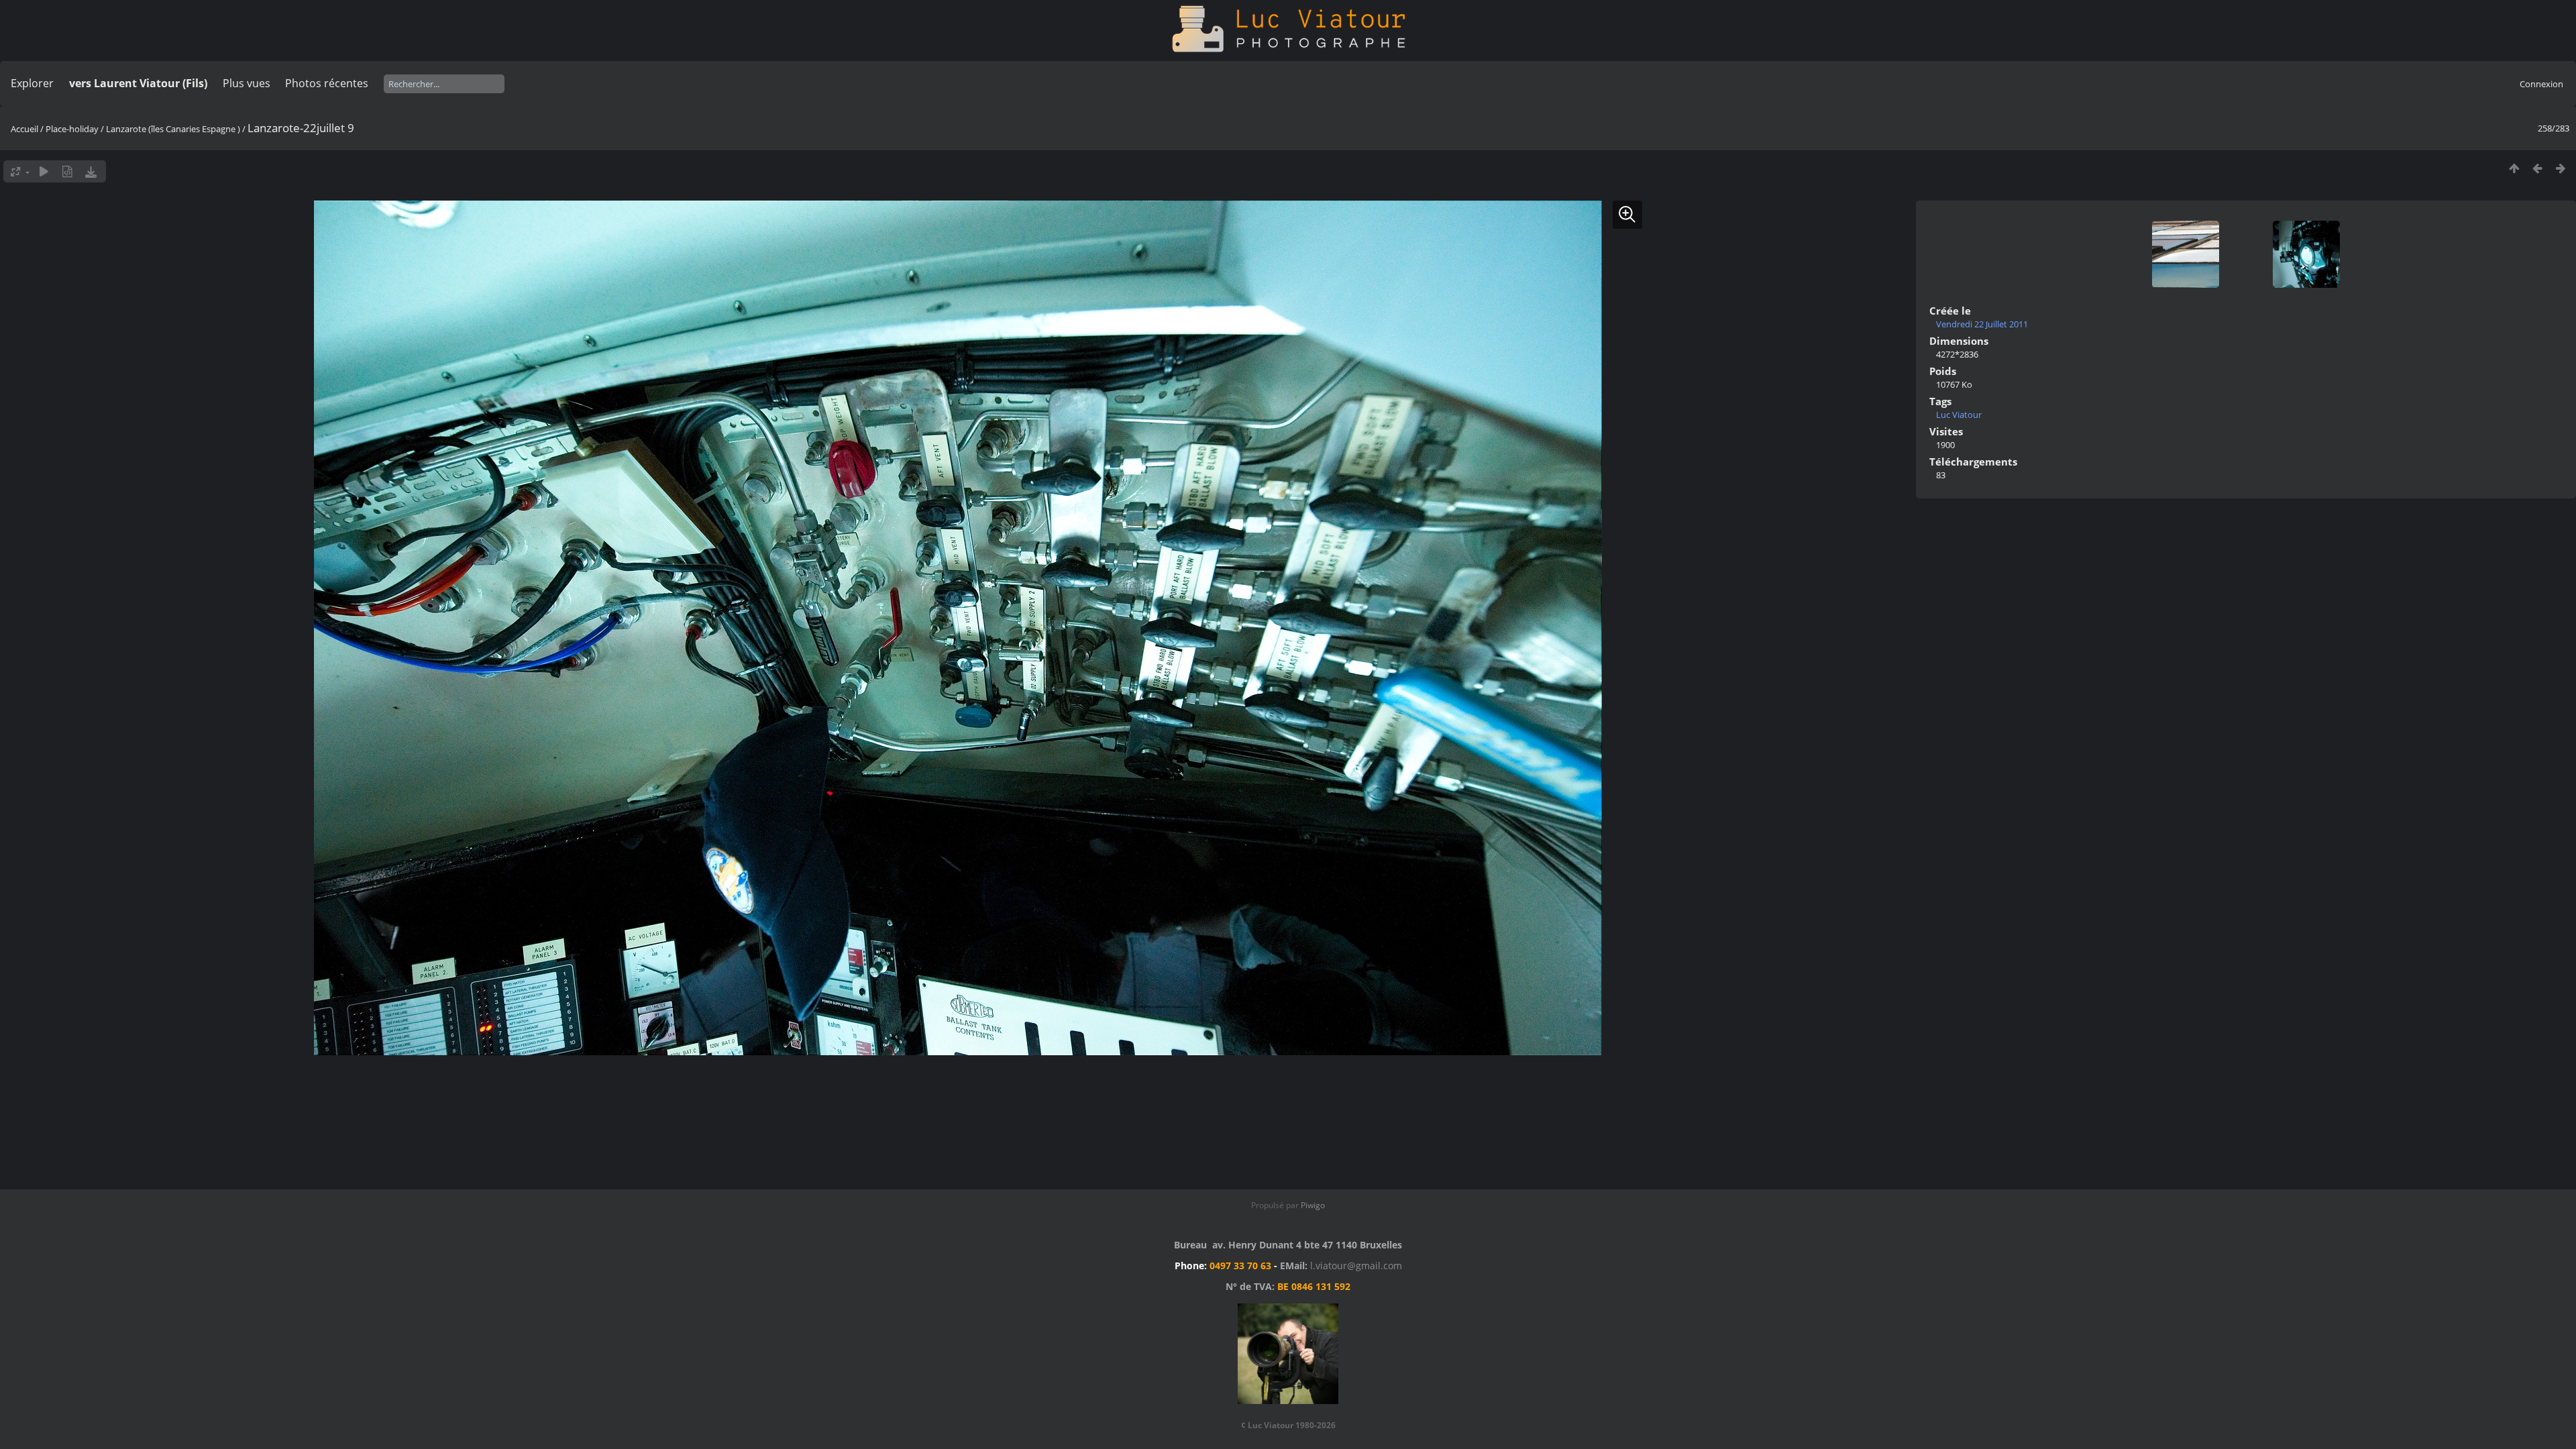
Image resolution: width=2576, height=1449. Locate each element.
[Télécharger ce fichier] (91, 171)
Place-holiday (72, 129)
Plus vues (247, 83)
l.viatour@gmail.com (1356, 1266)
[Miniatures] (2514, 168)
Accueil (24, 129)
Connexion (2541, 84)
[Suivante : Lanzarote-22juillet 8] (2561, 168)
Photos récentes (327, 83)
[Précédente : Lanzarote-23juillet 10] (2537, 168)
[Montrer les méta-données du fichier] (67, 171)
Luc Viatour (1959, 415)
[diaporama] (44, 171)
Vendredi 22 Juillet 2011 (1982, 324)
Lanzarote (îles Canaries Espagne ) (173, 129)
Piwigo (1313, 1205)
